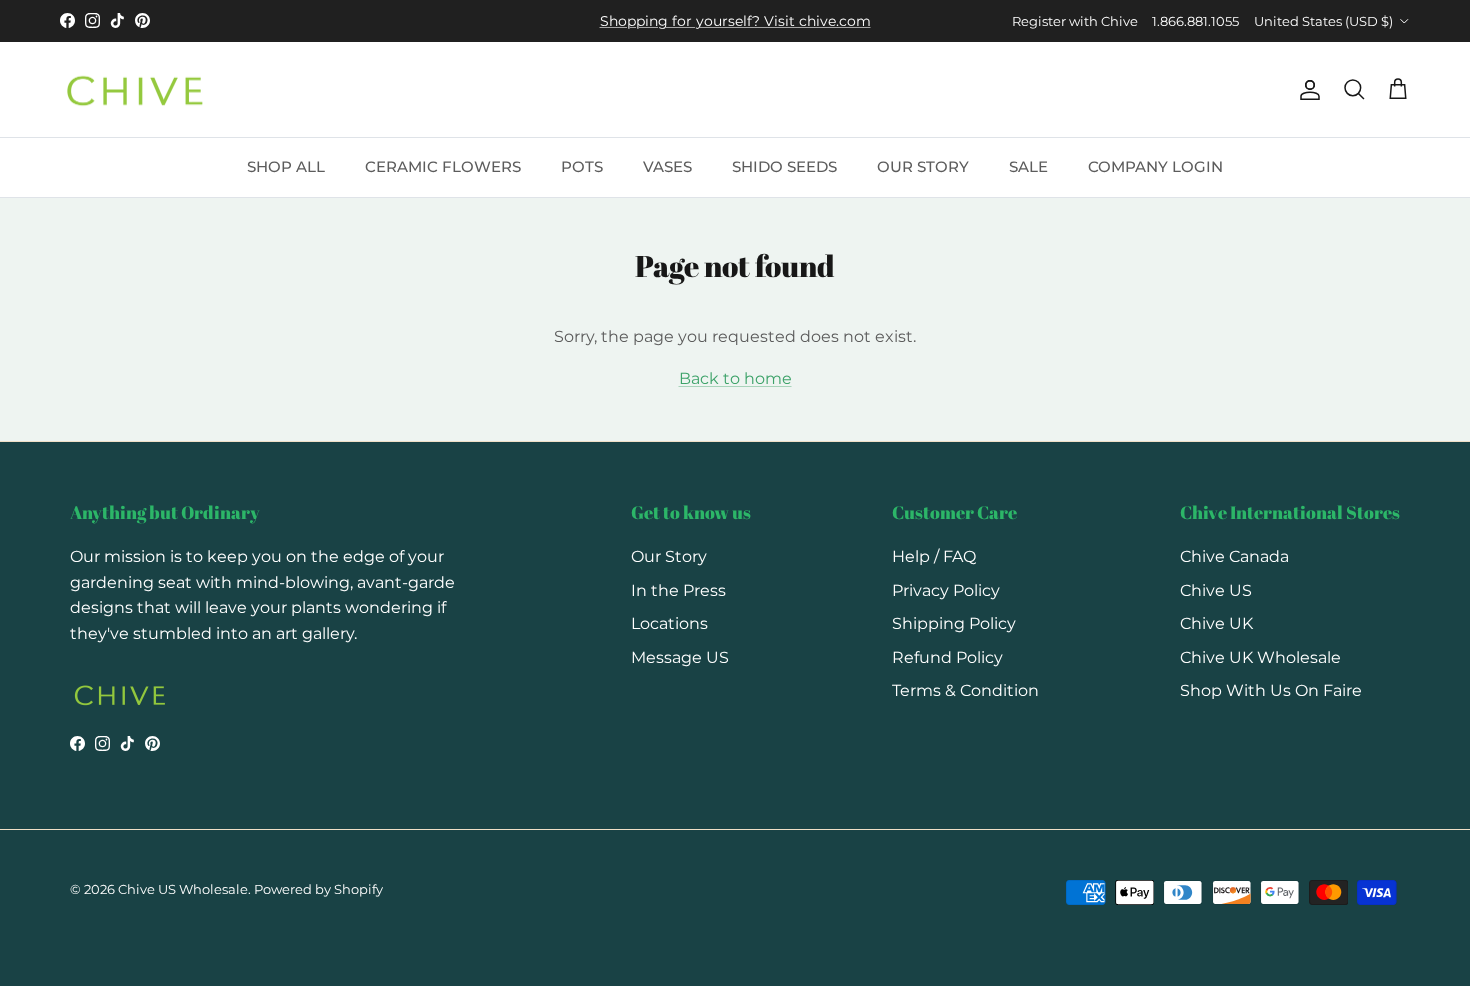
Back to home (735, 378)
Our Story (669, 556)
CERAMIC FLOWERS (443, 166)
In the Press (678, 590)
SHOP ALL (286, 166)
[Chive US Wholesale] (135, 90)
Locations (669, 623)
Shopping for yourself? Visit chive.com (735, 21)
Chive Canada (1234, 556)
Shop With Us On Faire (1271, 690)
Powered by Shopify (318, 889)
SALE (1028, 166)
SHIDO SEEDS (784, 166)
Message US (680, 657)
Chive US (1216, 590)
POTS (582, 166)
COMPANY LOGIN (1155, 166)
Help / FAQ (934, 556)
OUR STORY (923, 166)
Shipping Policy (954, 623)
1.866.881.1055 (1195, 21)
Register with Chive (1075, 21)
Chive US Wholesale (183, 889)
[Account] (1306, 90)
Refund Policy (947, 657)
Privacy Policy (946, 590)
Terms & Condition (965, 690)
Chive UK (1216, 623)
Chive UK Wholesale (1260, 657)
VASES (667, 166)
